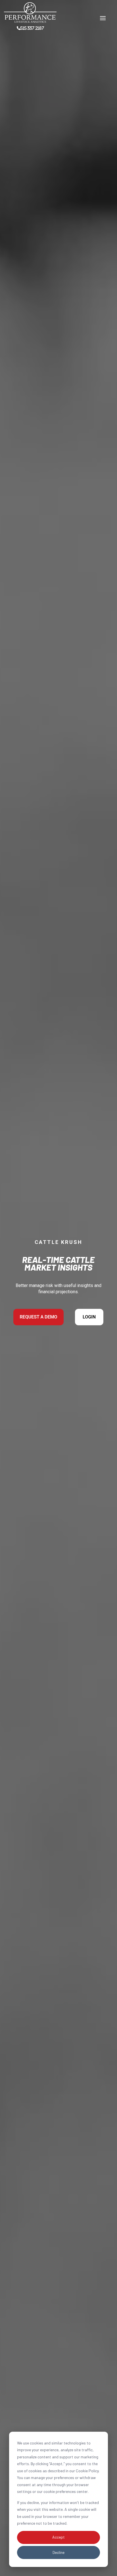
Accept (58, 2537)
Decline (58, 2552)
